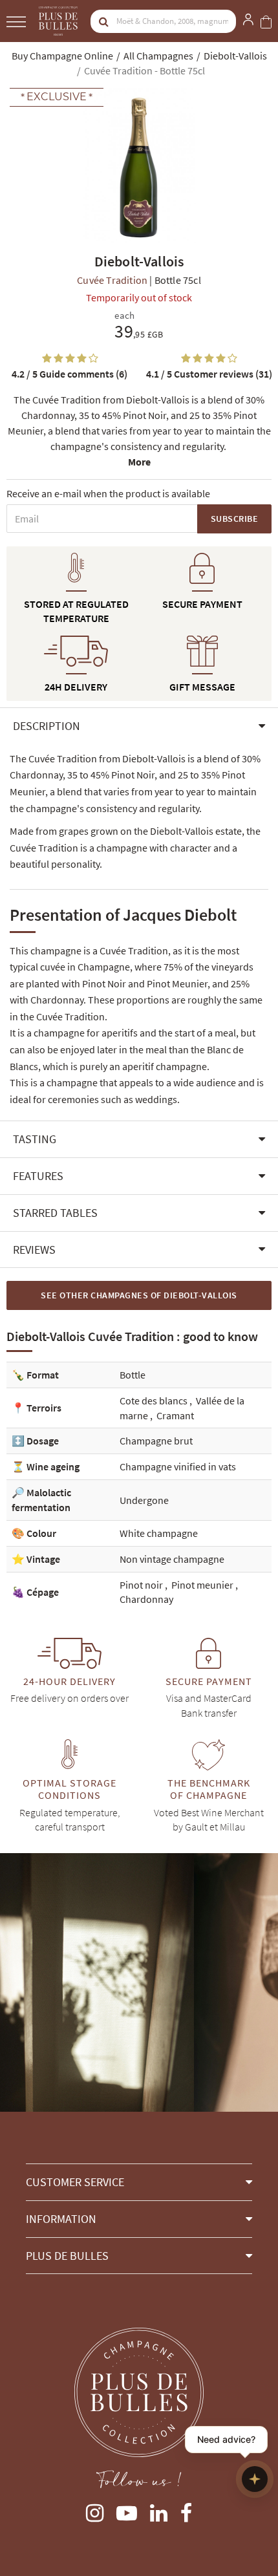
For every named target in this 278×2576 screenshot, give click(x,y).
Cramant (175, 1415)
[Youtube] (127, 2510)
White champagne (159, 1533)
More (139, 462)
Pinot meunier (203, 1585)
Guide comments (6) (69, 374)
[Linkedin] (159, 2510)
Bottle (133, 1375)
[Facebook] (186, 2510)
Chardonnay (146, 1599)
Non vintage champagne (172, 1559)
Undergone (144, 1500)
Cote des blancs (155, 1401)
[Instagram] (95, 2510)
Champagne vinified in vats (178, 1466)
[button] (139, 726)
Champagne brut (156, 1441)
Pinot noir (142, 1585)
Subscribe (235, 519)
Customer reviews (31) (209, 374)
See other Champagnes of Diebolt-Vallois (139, 1295)
